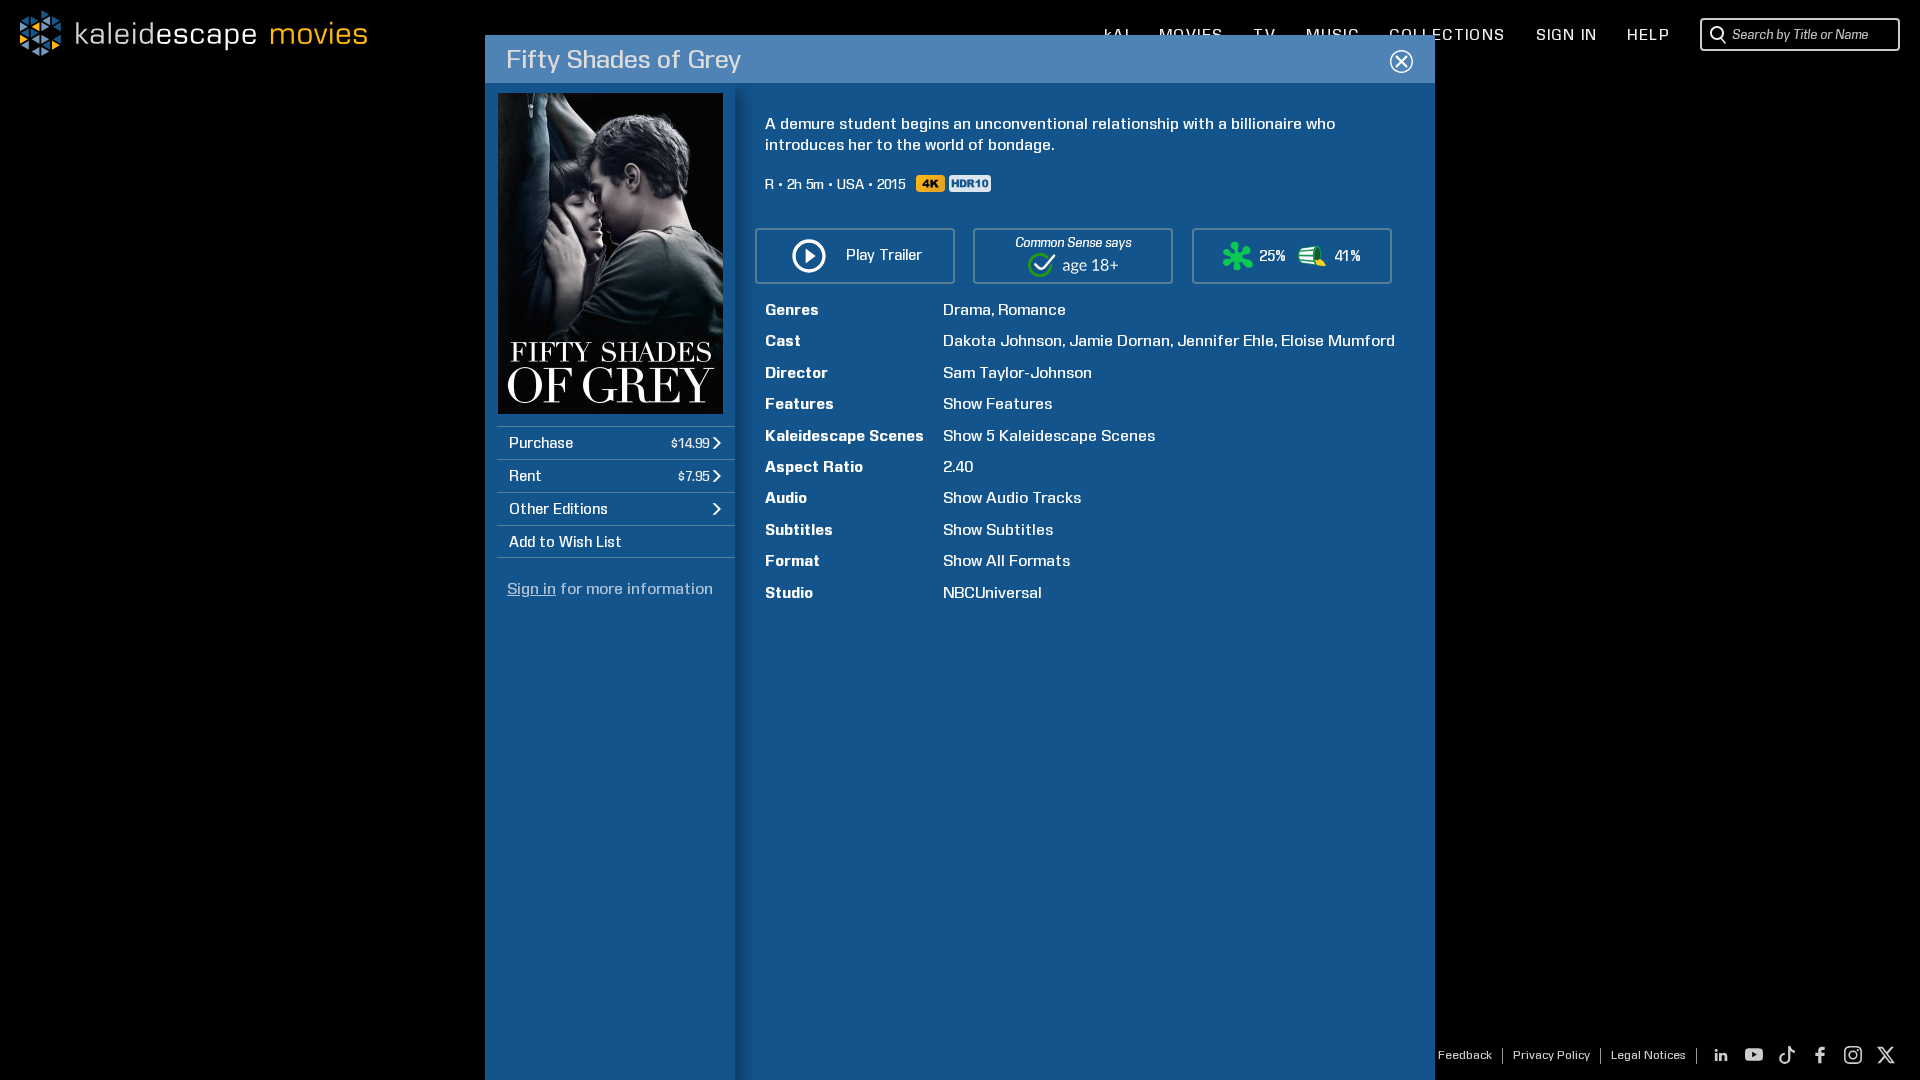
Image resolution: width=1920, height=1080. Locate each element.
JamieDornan (1119, 340)
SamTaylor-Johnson (1017, 372)
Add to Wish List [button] (565, 542)
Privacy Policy (1551, 1055)
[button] (616, 442)
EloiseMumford (1338, 340)
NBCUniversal (992, 592)
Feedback (1465, 1055)
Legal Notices (1648, 1055)
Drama (967, 309)
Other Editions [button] (558, 509)
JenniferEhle (1225, 340)
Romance (1032, 309)
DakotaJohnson (1002, 340)
